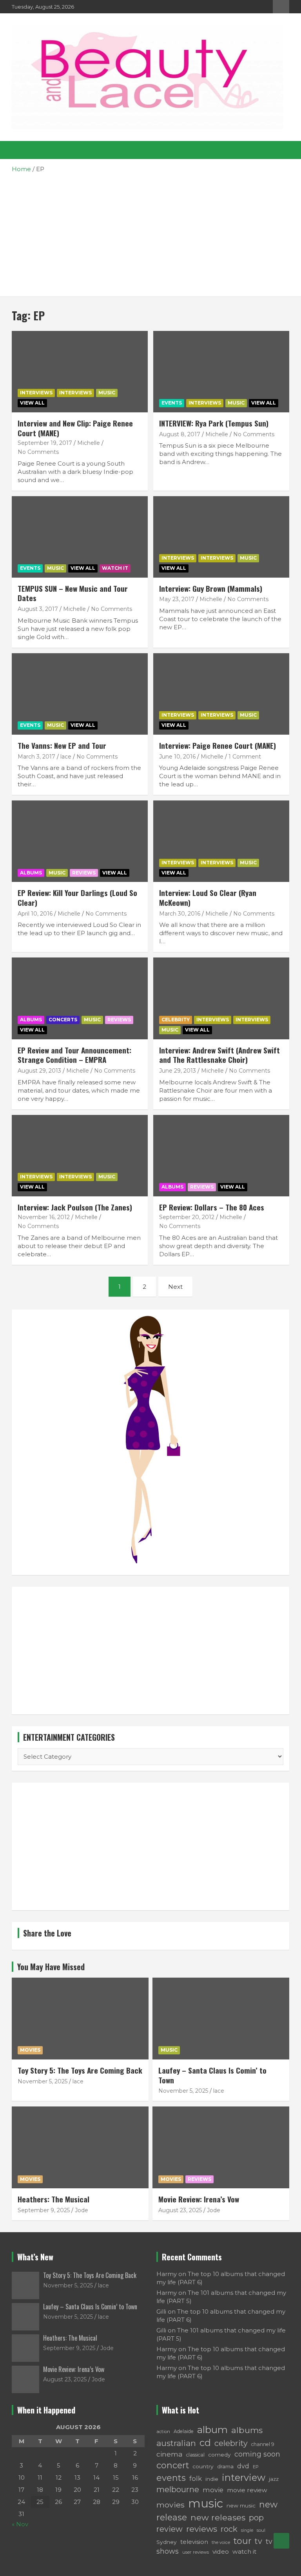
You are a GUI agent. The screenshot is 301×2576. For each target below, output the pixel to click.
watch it (244, 2552)
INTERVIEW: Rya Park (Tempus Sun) (214, 423)
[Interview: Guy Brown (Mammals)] (221, 537)
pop (256, 2517)
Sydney (167, 2542)
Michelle (89, 443)
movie (213, 2490)
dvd (243, 2466)
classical (195, 2455)
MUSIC (107, 393)
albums (247, 2430)
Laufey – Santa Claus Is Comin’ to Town (212, 2075)
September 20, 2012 (187, 1217)
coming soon (257, 2454)
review (170, 2529)
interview (244, 2478)
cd (205, 2443)
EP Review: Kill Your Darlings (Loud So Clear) (77, 897)
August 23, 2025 (180, 2210)
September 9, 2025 (44, 2210)
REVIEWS (84, 873)
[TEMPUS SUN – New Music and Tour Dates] (80, 537)
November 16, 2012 (44, 1217)
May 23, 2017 (177, 599)
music (206, 2503)
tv (258, 2541)
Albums (31, 873)
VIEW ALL (32, 403)
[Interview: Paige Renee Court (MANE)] (221, 694)
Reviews (199, 2179)
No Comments (38, 452)
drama (225, 2466)
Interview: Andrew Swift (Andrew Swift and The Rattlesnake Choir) (219, 1055)
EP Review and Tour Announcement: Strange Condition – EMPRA (74, 1055)
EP (256, 2467)
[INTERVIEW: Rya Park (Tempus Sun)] (221, 371)
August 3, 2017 (38, 609)
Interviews (36, 393)
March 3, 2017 (36, 757)
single (247, 2530)
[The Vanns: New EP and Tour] (80, 694)
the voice (221, 2543)
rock (229, 2529)
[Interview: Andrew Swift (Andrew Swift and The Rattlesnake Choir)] (221, 998)
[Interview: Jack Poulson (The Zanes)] (80, 1155)
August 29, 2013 (39, 1071)
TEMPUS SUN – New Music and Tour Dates (73, 593)
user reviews (196, 2552)
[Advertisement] (150, 232)
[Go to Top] (281, 2541)
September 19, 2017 (45, 443)
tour (242, 2541)
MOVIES (30, 2050)
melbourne (178, 2489)
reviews (202, 2529)
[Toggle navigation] (22, 150)
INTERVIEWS (75, 393)
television (194, 2542)
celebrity (231, 2443)
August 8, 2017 (180, 434)
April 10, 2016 (35, 914)
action (163, 2431)
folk (196, 2478)
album (212, 2430)
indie (212, 2479)
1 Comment (245, 757)
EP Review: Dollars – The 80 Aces (212, 1207)
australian (176, 2443)
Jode (82, 2210)
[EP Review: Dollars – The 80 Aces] (221, 1155)
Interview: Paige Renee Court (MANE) (218, 745)
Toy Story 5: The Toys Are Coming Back (80, 2070)
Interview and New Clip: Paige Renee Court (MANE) (75, 428)
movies (170, 2505)
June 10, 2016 (177, 757)
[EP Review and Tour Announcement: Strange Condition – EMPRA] (80, 998)
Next (175, 1287)
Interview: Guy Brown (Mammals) (211, 588)
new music (241, 2506)
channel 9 (263, 2444)
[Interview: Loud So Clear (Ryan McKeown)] (221, 841)
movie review (247, 2490)
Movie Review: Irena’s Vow (199, 2199)
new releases (218, 2517)
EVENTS (172, 403)
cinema (170, 2454)
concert (173, 2465)
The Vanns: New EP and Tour (62, 745)
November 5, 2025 (43, 2081)
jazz (274, 2479)
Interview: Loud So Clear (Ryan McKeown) (208, 897)
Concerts (63, 1020)
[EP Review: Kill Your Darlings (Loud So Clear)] (80, 841)
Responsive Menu (281, 7)
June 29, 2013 (178, 1071)
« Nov (20, 2524)
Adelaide (184, 2431)
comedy (219, 2455)
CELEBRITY (176, 1020)
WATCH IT (115, 568)
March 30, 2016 (180, 914)
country (203, 2466)
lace (66, 757)
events (171, 2478)
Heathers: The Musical (53, 2199)
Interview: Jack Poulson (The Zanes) (75, 1207)
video (221, 2552)
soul (261, 2530)
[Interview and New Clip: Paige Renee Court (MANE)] (80, 371)
